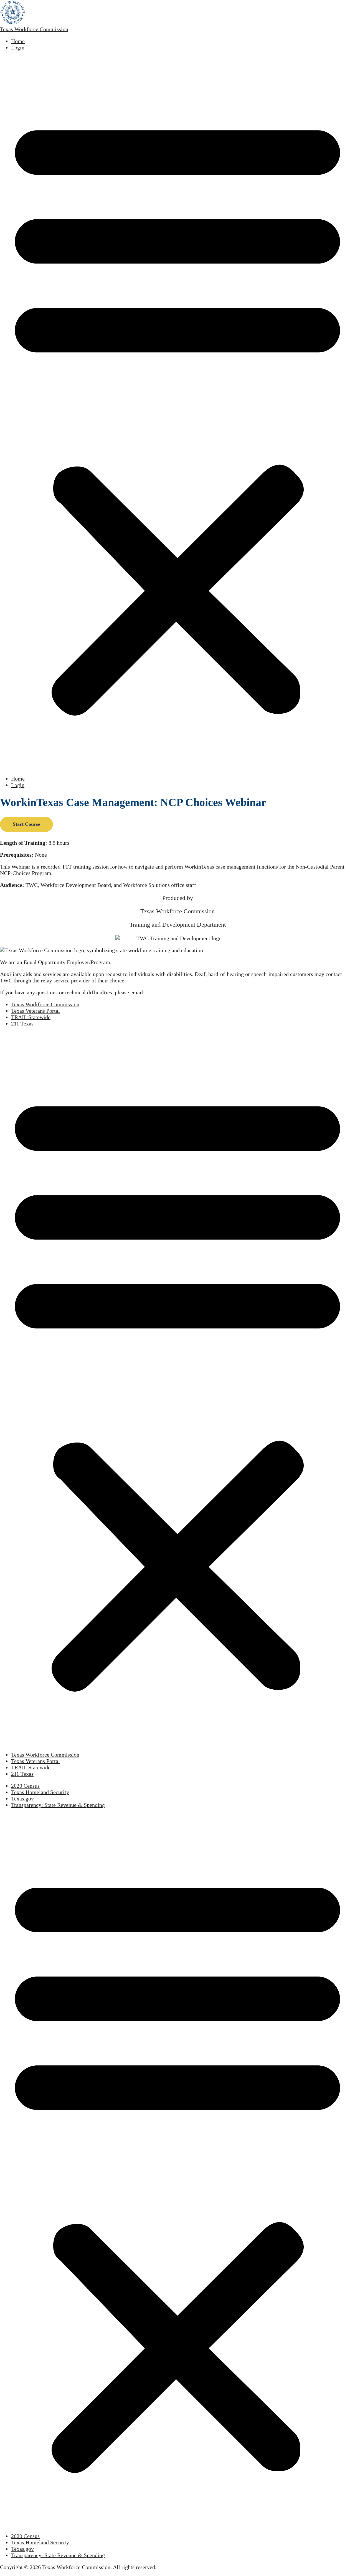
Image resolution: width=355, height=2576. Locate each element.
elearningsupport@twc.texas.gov (181, 992)
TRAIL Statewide (31, 1017)
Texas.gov (22, 1799)
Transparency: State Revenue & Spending (58, 1805)
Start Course (26, 824)
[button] (177, 413)
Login (18, 47)
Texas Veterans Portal (35, 1011)
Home (18, 41)
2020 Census (25, 1786)
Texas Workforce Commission (34, 29)
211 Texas (22, 1024)
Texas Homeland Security (40, 1792)
